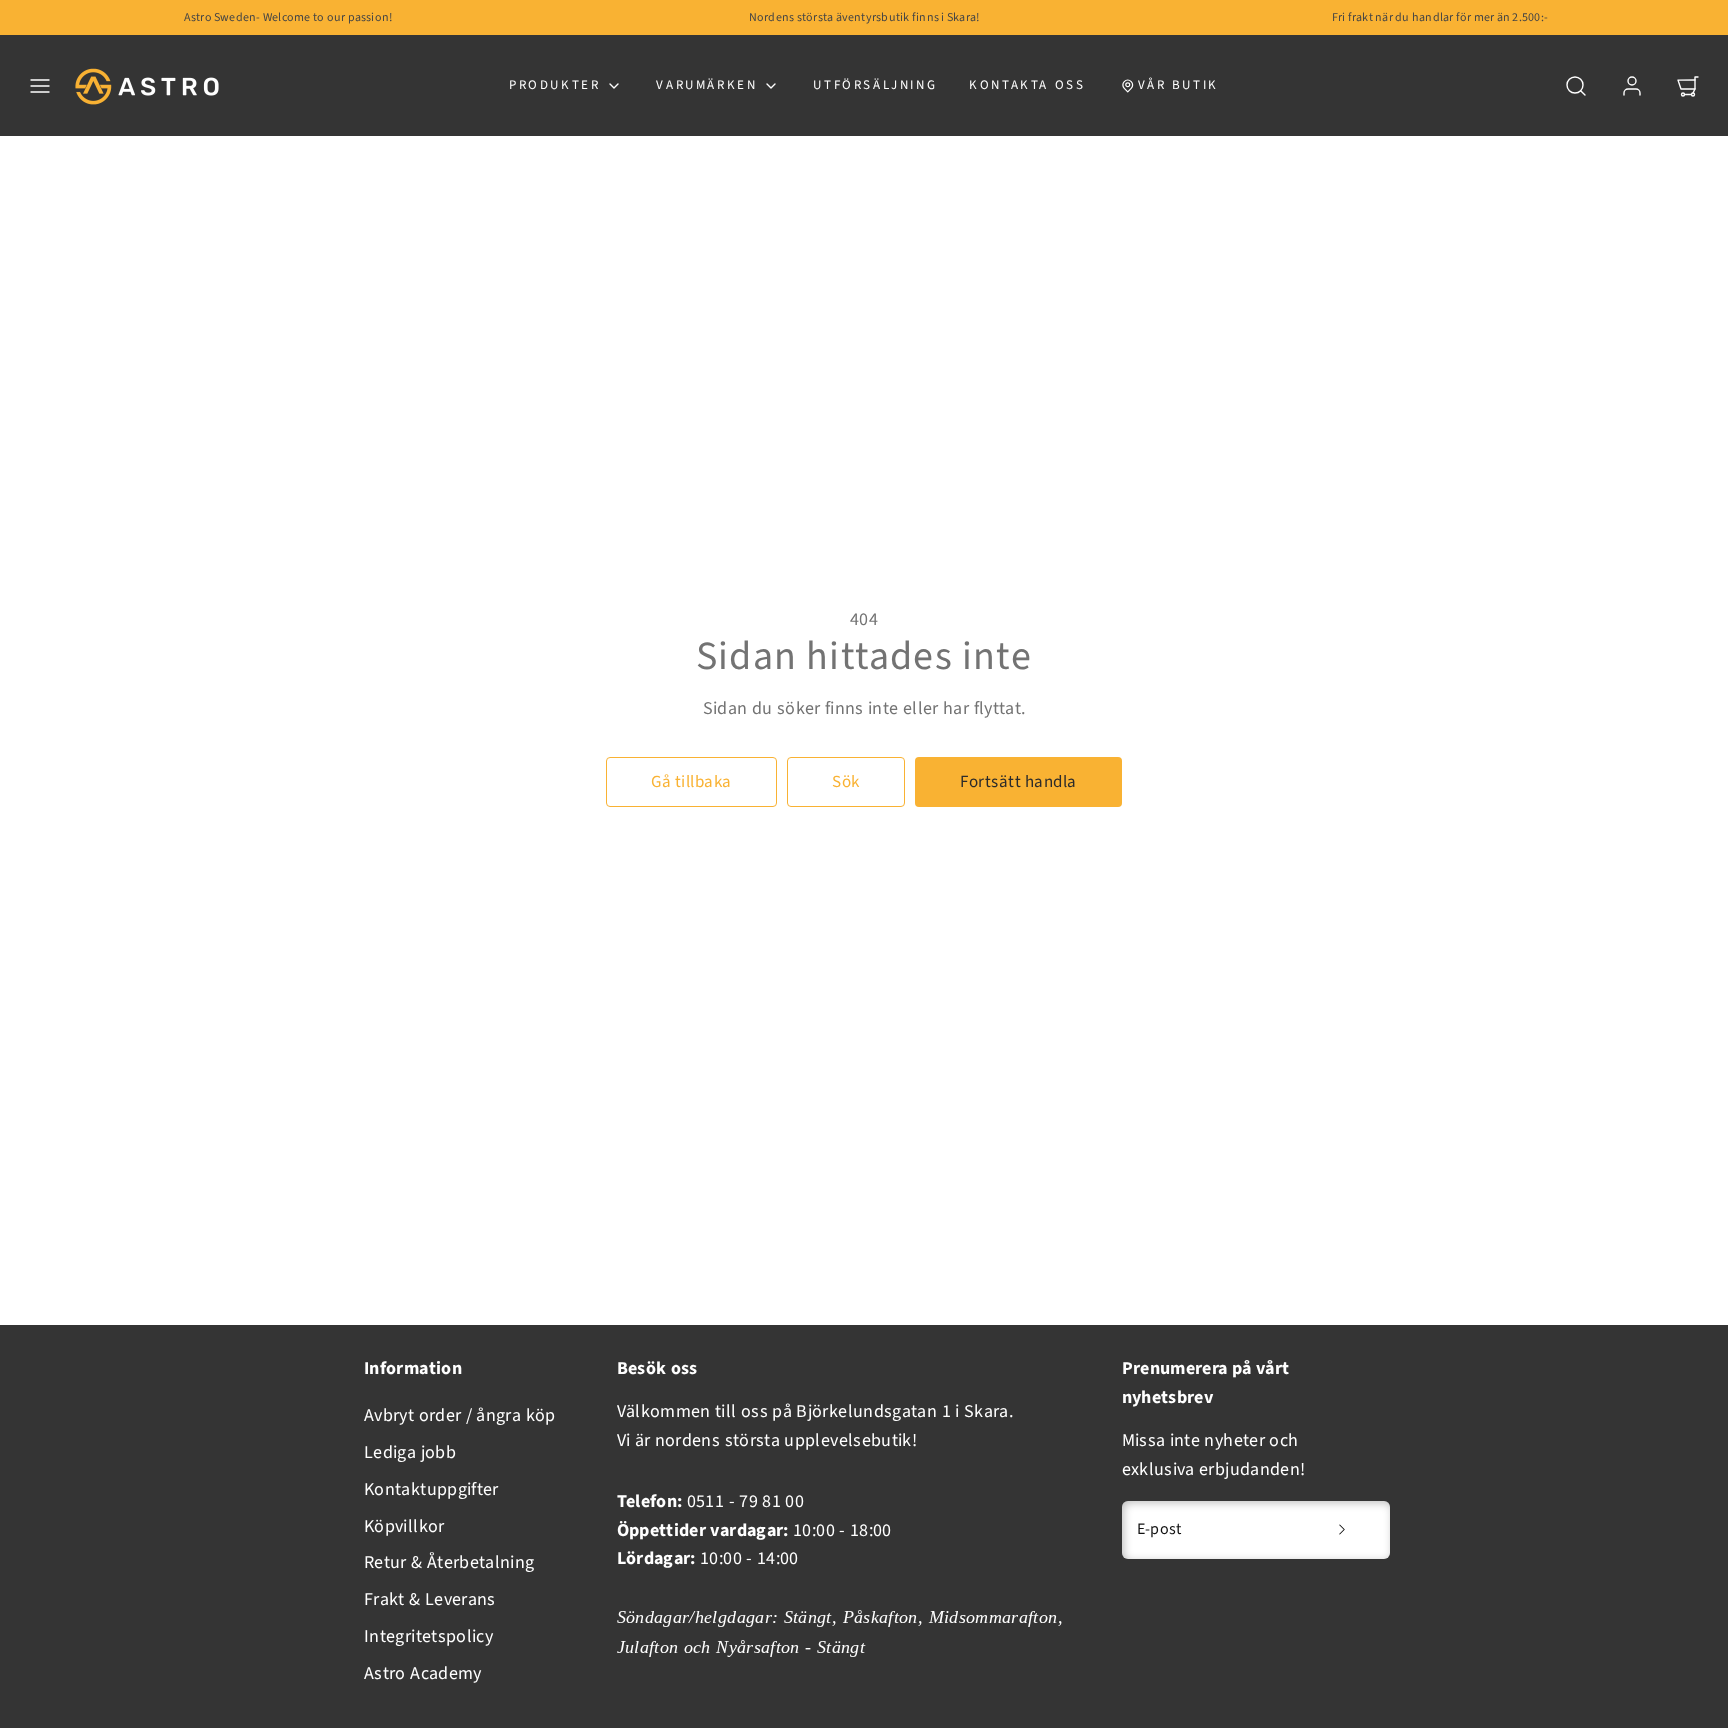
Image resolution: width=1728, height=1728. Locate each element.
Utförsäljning (875, 85)
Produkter (554, 85)
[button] (40, 86)
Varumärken (706, 85)
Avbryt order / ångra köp (460, 1415)
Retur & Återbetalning (449, 1562)
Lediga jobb (410, 1452)
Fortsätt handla (1018, 782)
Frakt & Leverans (430, 1599)
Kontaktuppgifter (431, 1489)
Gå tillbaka (691, 782)
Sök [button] (846, 782)
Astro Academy (423, 1673)
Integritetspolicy (428, 1636)
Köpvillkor (404, 1526)
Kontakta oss (1027, 85)
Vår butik (1178, 85)
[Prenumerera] (1342, 1530)
